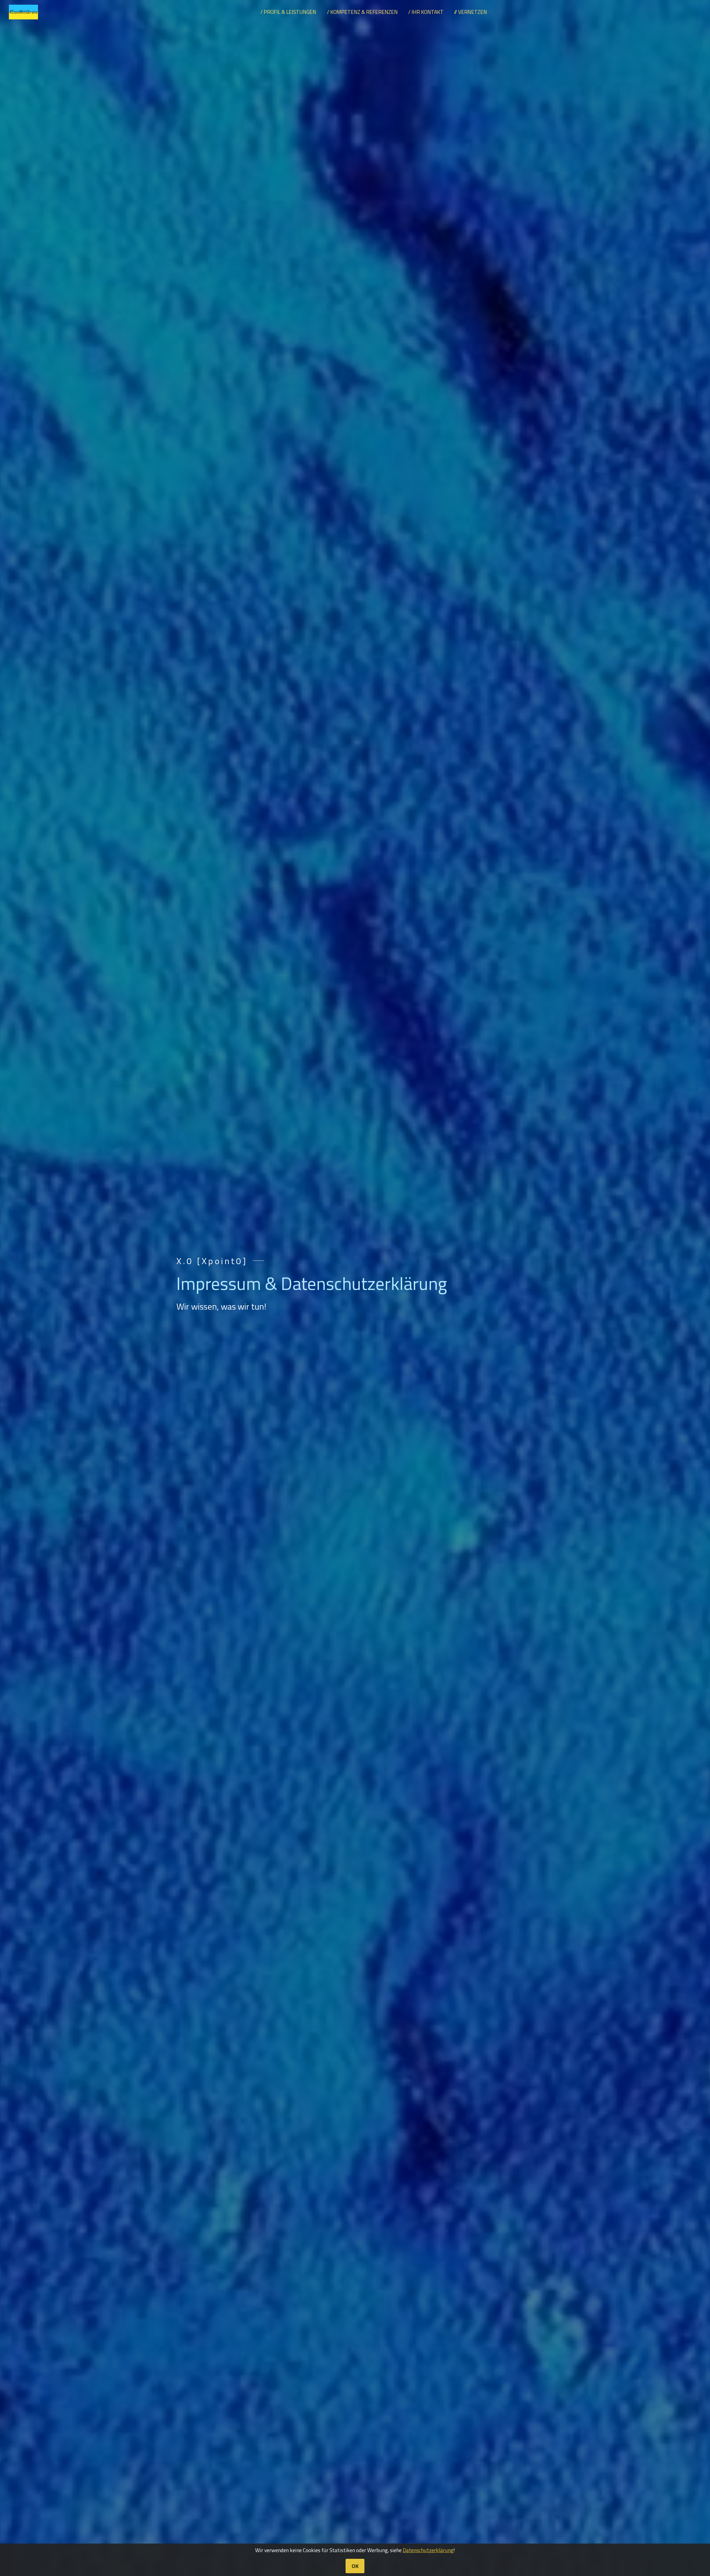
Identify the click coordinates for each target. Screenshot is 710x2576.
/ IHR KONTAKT (426, 12)
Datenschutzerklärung (428, 2550)
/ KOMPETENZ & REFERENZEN (362, 12)
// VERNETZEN (471, 12)
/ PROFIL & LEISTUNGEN (288, 12)
